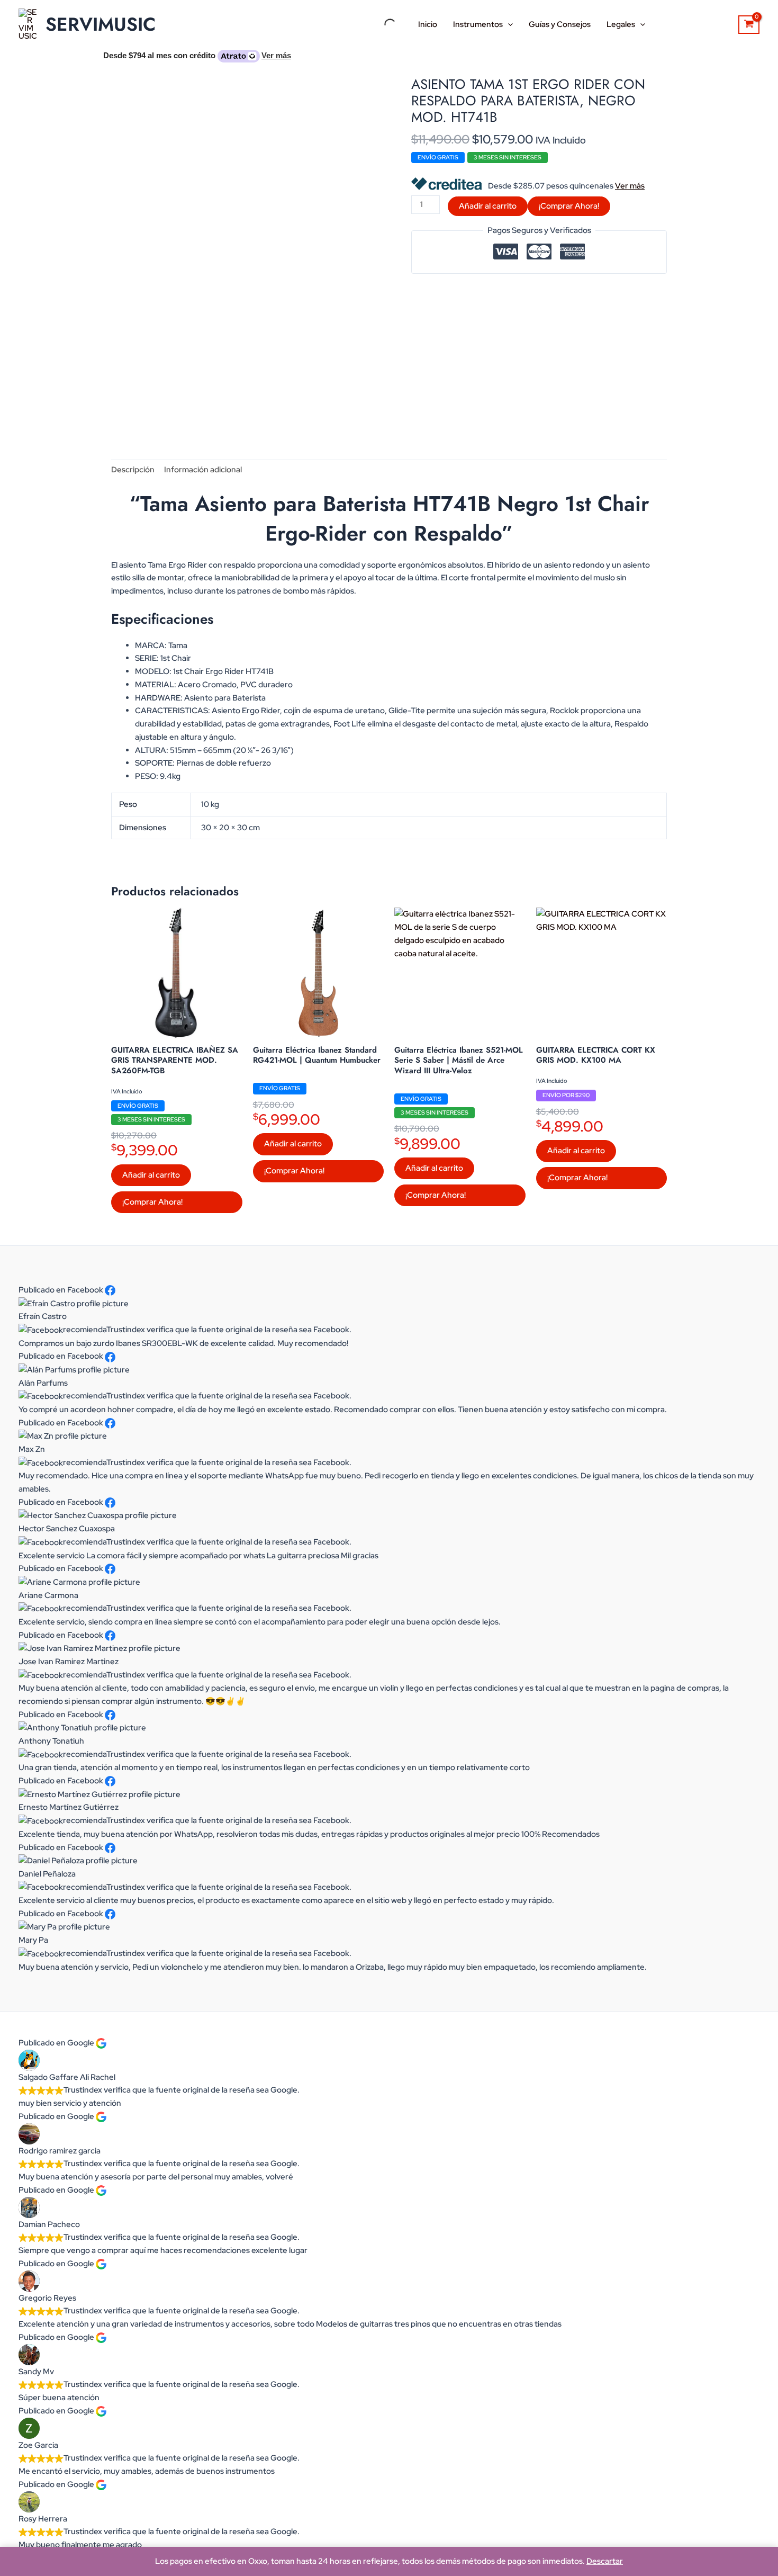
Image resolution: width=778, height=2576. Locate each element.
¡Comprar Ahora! (569, 206)
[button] (508, 24)
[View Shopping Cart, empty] (749, 25)
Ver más (630, 186)
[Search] (381, 24)
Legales (621, 24)
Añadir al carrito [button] (151, 1175)
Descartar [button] (605, 2561)
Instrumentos (478, 24)
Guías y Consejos (560, 24)
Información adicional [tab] (203, 470)
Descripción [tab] (133, 470)
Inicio (428, 24)
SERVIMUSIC (101, 24)
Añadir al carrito (488, 206)
